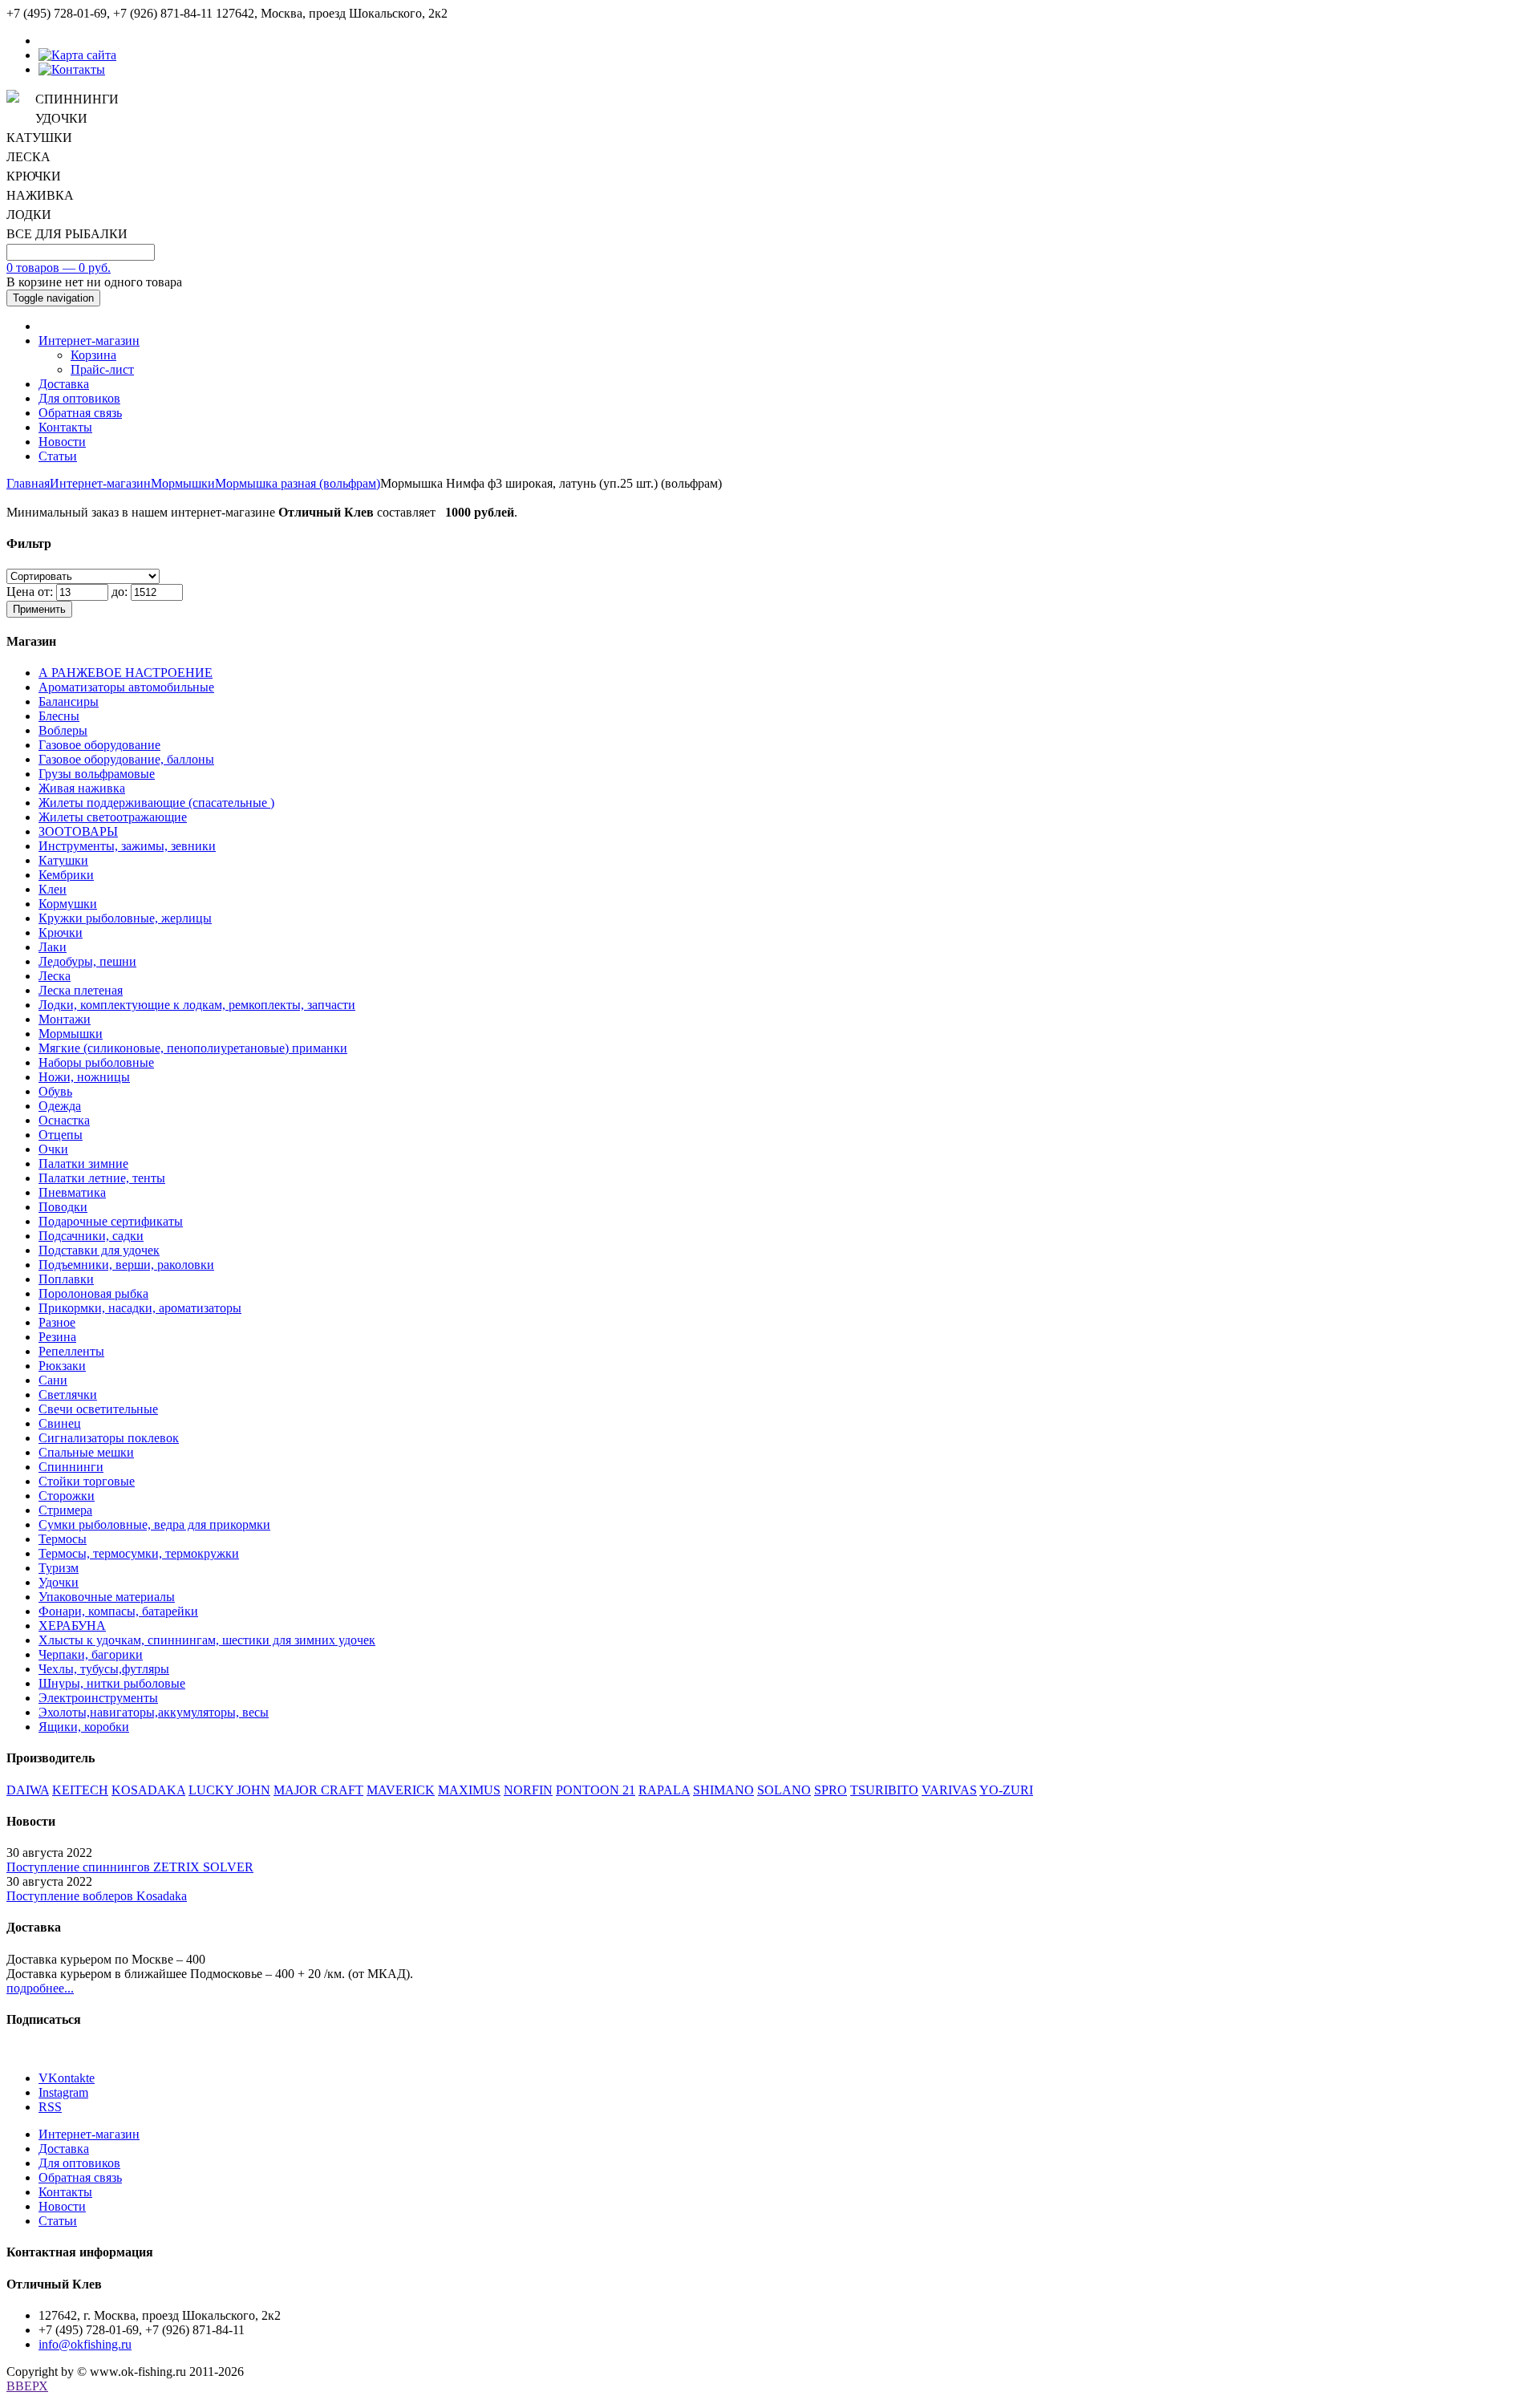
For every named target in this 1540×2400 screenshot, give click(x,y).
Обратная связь (80, 413)
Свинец (60, 1423)
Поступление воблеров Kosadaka (97, 1896)
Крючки (61, 932)
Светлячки (68, 1395)
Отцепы (61, 1135)
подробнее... (40, 1988)
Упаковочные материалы (107, 1597)
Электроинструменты (98, 1698)
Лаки (53, 947)
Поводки (63, 1207)
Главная (28, 483)
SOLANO (784, 1790)
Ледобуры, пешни (87, 961)
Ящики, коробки (84, 1727)
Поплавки (66, 1279)
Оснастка (64, 1120)
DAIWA (28, 1790)
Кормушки (68, 904)
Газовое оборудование (99, 745)
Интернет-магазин (89, 341)
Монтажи (65, 1019)
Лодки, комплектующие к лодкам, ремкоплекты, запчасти (197, 1005)
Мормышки (183, 483)
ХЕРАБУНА (72, 1626)
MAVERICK (401, 1790)
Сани (53, 1380)
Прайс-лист (102, 369)
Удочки (59, 1582)
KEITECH (80, 1790)
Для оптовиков (79, 398)
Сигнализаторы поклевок (109, 1438)
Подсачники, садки (91, 1236)
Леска (55, 976)
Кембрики (66, 875)
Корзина (93, 355)
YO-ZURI (1006, 1790)
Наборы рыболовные (96, 1062)
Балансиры (69, 701)
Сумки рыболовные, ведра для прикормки (154, 1524)
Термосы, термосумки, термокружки (139, 1553)
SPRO (831, 1790)
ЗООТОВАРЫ (78, 831)
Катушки (63, 860)
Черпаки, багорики (91, 1654)
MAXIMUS (469, 1790)
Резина (57, 1337)
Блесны (59, 716)
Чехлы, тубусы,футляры (104, 1669)
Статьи (58, 456)
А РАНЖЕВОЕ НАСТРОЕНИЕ (126, 673)
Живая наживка (82, 788)
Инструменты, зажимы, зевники (127, 846)
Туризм (59, 1568)
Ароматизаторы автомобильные (126, 687)
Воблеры (63, 730)
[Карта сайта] (77, 55)
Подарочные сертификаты (111, 1221)
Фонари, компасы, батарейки (118, 1611)
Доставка (64, 384)
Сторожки (67, 1496)
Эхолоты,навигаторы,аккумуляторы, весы (154, 1712)
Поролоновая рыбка (93, 1293)
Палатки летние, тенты (102, 1178)
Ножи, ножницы (84, 1077)
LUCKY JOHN (229, 1790)
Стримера (65, 1510)
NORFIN (528, 1790)
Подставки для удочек (99, 1250)
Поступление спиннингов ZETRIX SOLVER (130, 1867)
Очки (53, 1149)
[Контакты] (72, 69)
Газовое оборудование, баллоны (126, 759)
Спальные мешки (86, 1452)
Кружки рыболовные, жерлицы (125, 918)
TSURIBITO (884, 1790)
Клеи (53, 889)
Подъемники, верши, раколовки (126, 1265)
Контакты (65, 427)
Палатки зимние (83, 1164)
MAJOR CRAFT (318, 1790)
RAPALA (664, 1790)
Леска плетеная (81, 990)
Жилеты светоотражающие (113, 817)
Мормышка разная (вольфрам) (298, 483)
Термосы (63, 1539)
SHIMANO (723, 1790)
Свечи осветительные (98, 1409)
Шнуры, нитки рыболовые (112, 1683)
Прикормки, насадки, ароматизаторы (140, 1308)
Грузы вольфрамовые (97, 774)
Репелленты (71, 1351)
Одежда (60, 1106)
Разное (57, 1322)
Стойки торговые (87, 1481)
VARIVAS (949, 1790)
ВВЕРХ (27, 2386)
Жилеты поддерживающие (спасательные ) (156, 803)
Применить (39, 609)
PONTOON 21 (596, 1790)
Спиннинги (71, 1467)
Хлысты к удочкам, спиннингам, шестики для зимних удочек (207, 1640)
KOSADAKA (148, 1790)
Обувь (55, 1091)
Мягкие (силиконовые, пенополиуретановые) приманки (193, 1048)
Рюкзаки (62, 1366)
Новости (62, 442)
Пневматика (72, 1192)
